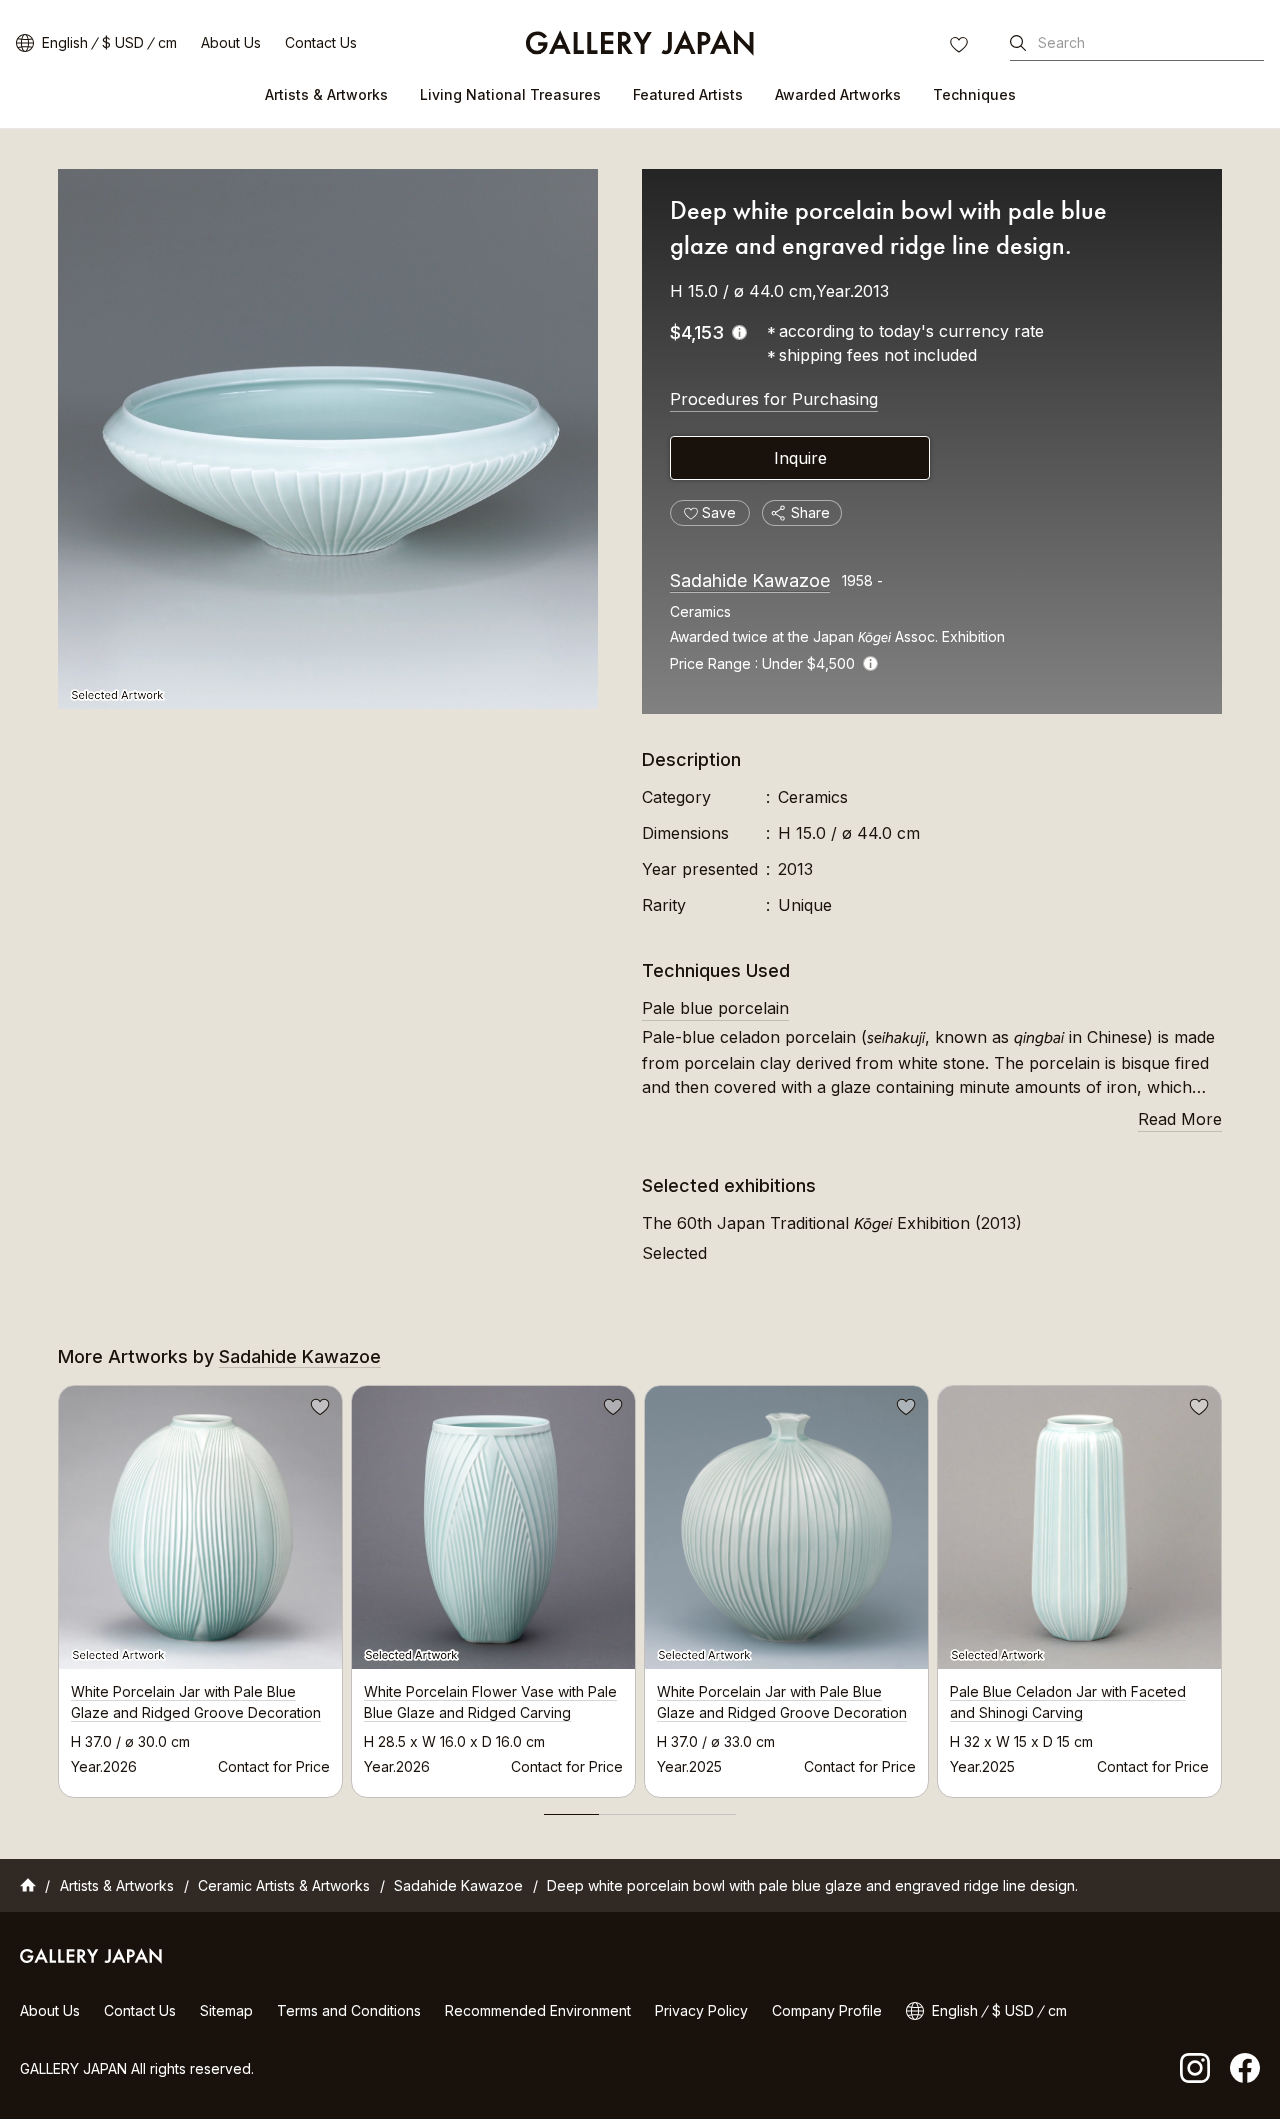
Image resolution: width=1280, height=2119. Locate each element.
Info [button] (870, 663)
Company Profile (827, 2010)
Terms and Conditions (349, 2010)
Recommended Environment (538, 2010)
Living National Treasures (510, 94)
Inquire (800, 458)
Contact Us (321, 42)
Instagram (1195, 2068)
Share (810, 512)
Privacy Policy (701, 2010)
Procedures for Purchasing (774, 399)
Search (1061, 42)
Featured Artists (688, 94)
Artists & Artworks (326, 94)
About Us (231, 42)
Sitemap (226, 2010)
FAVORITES (961, 47)
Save (318, 1410)
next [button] (1222, 1586)
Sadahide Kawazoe (750, 580)
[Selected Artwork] (328, 439)
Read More (1180, 1119)
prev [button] (58, 1586)
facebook (1245, 2068)
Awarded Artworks (838, 94)
